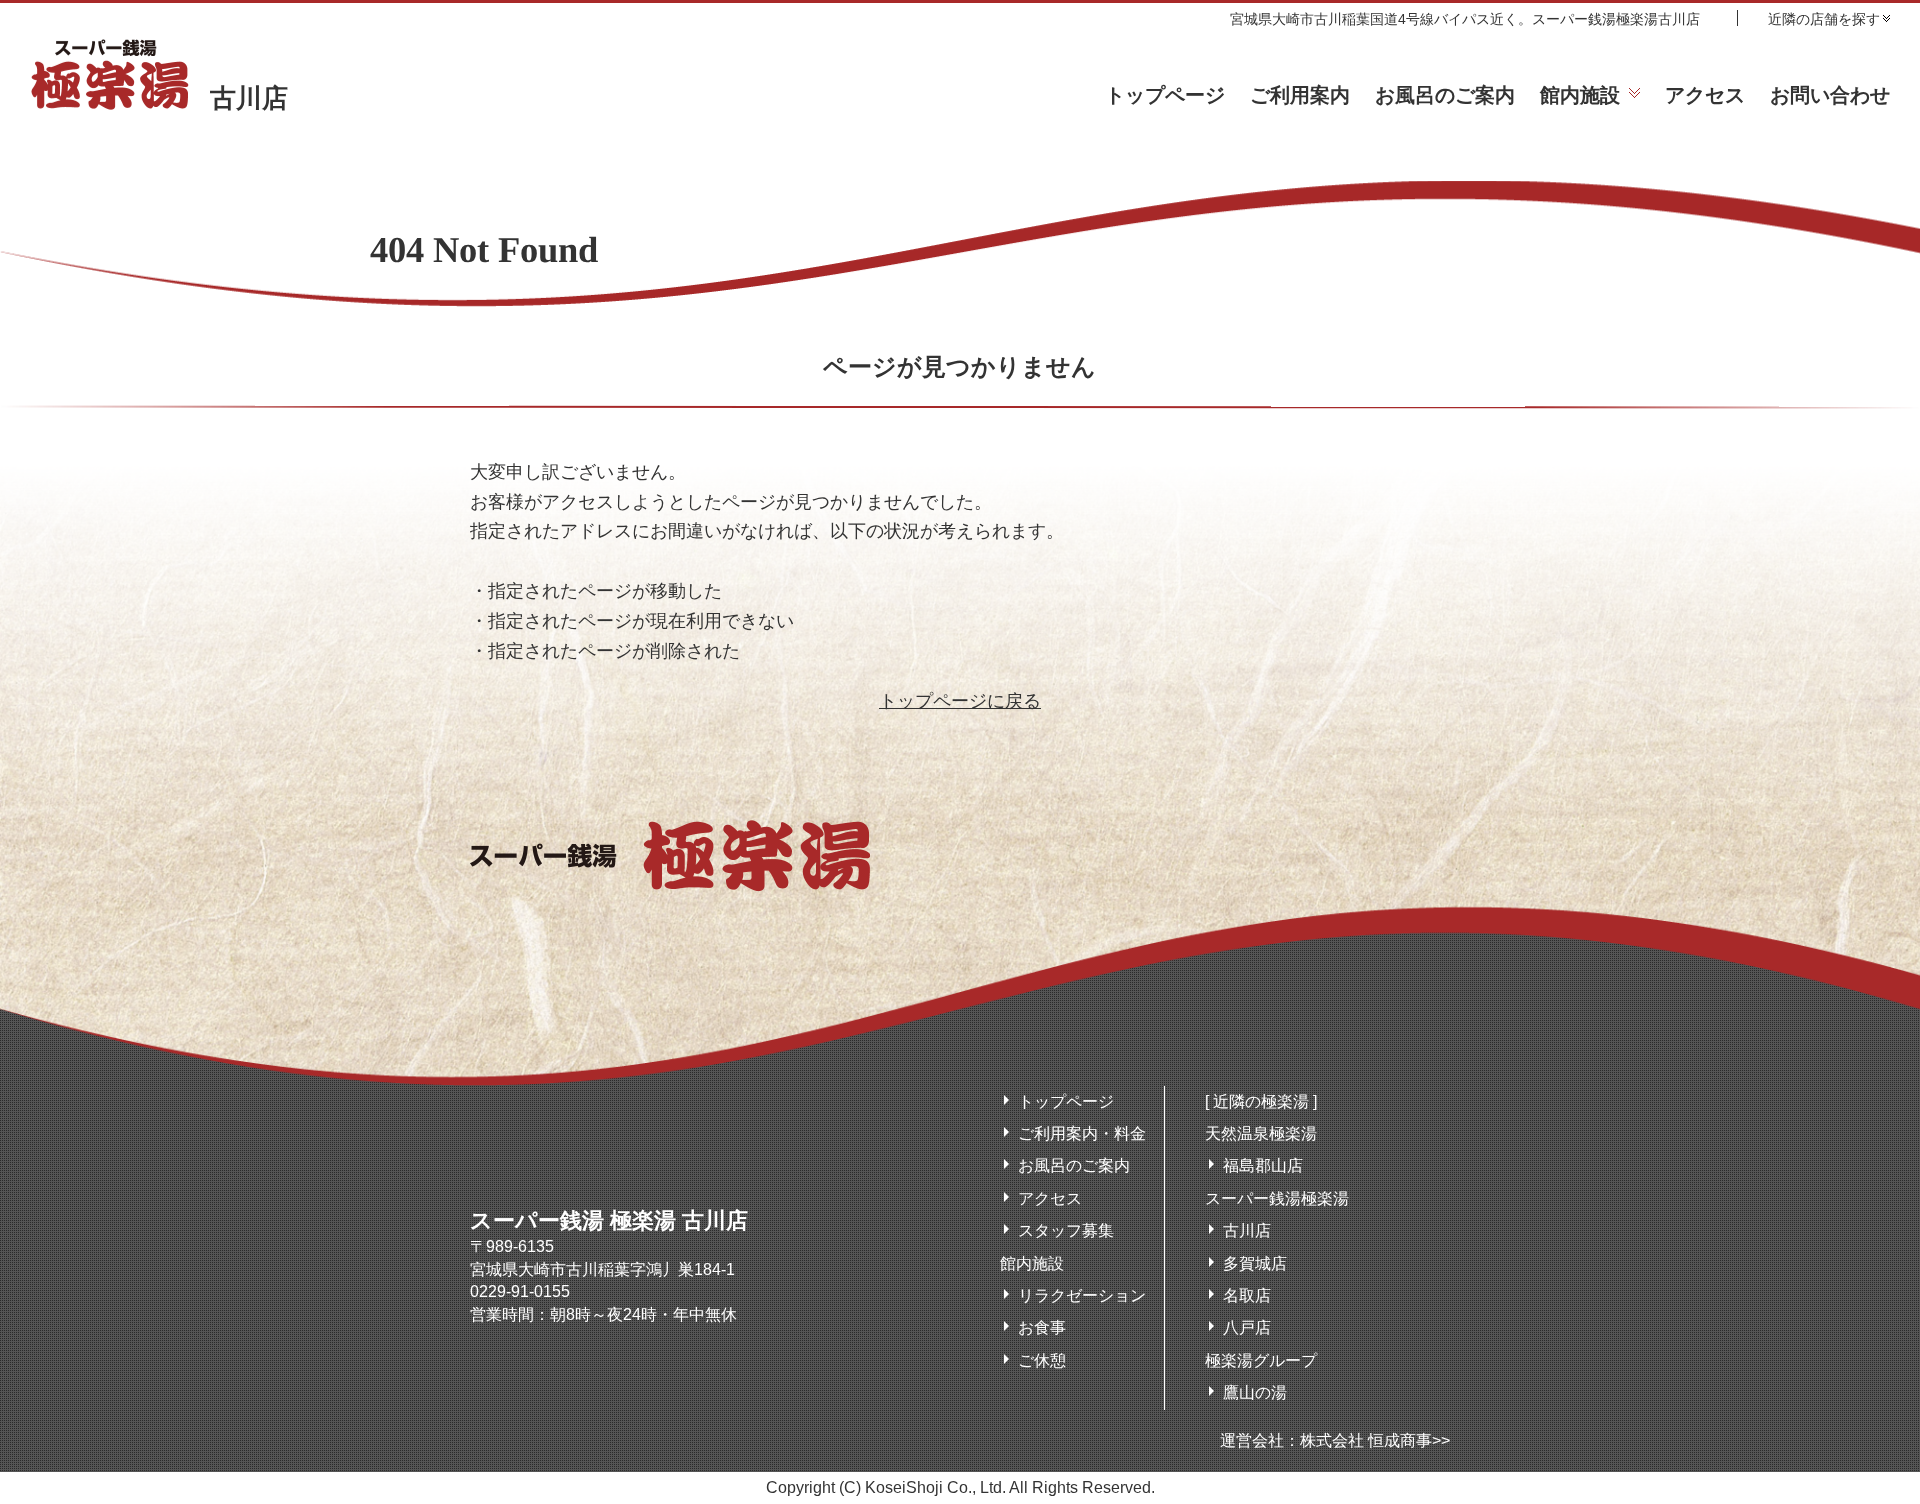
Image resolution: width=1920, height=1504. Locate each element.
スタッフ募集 (1066, 1230)
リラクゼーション (1082, 1295)
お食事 (1042, 1327)
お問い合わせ (1830, 95)
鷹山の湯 (1255, 1392)
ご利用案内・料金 (1082, 1133)
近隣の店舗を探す (1824, 18)
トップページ (1165, 95)
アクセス (1705, 95)
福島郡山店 (1263, 1165)
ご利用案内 (1300, 95)
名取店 (1247, 1295)
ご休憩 (1042, 1360)
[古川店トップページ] (670, 881)
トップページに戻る (960, 701)
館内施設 (1580, 95)
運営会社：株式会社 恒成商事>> (1335, 1440)
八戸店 (1247, 1327)
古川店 (249, 98)
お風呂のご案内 (1445, 95)
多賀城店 (1255, 1263)
